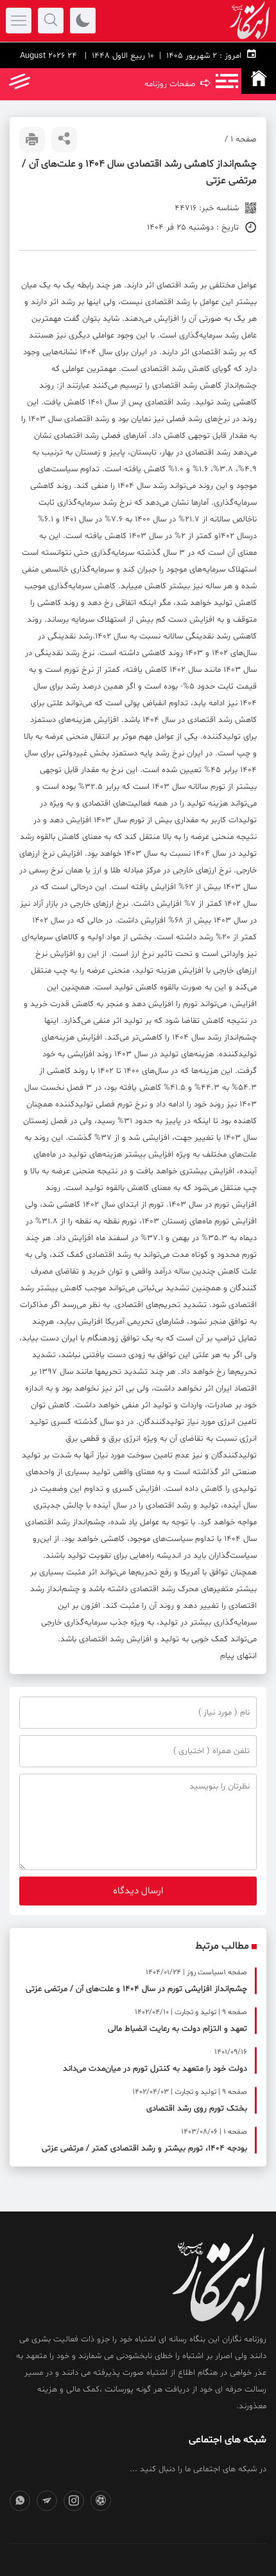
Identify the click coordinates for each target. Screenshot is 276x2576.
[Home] (259, 81)
